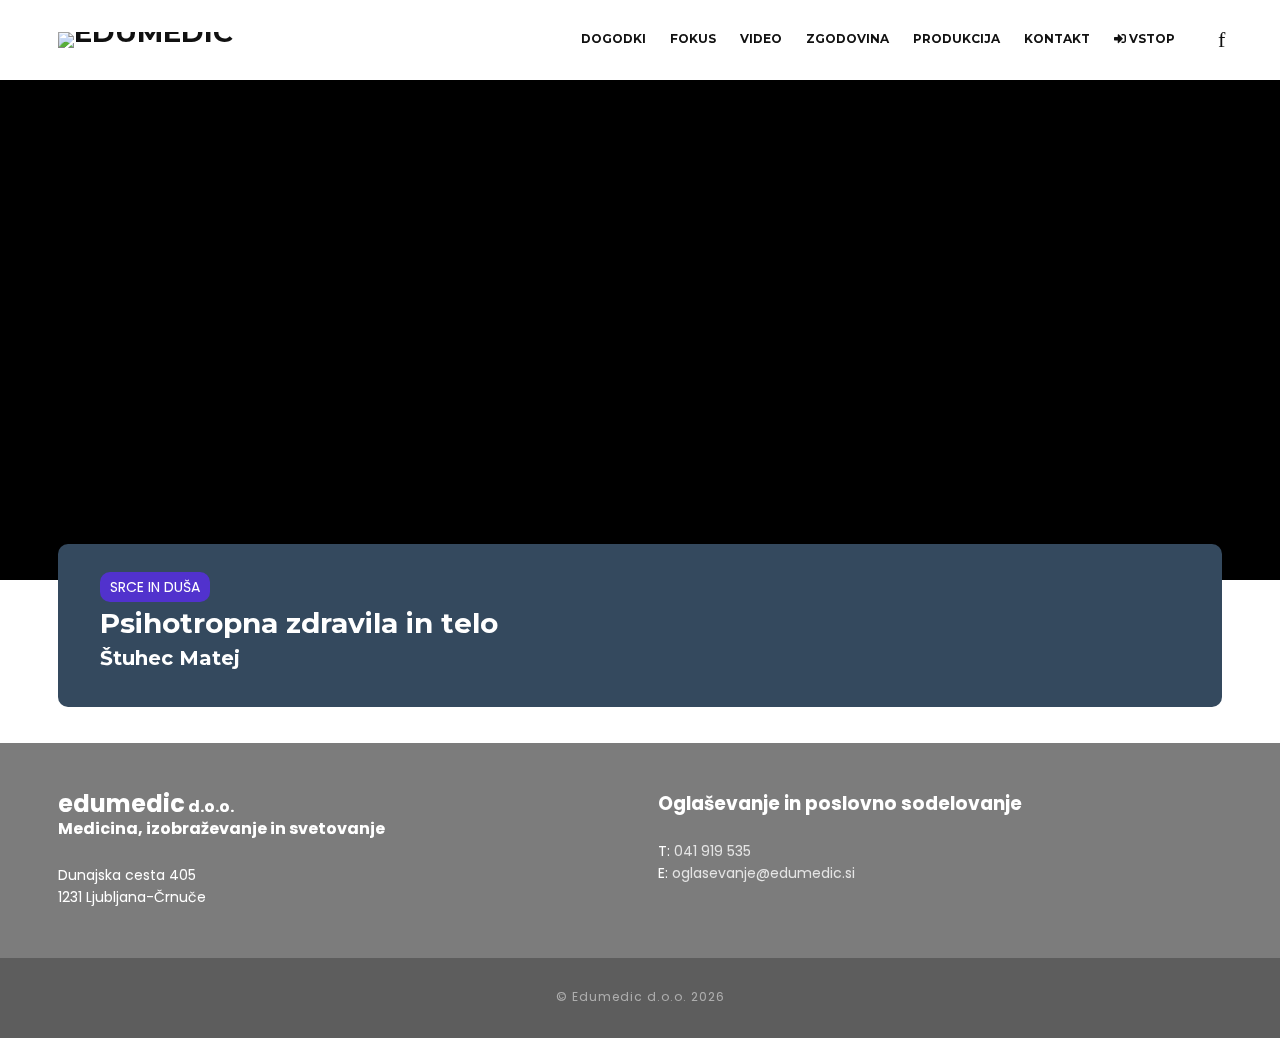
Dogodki (613, 38)
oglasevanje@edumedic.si (763, 873)
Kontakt (1057, 38)
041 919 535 (712, 851)
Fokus (693, 38)
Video (761, 38)
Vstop (1150, 38)
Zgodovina (847, 38)
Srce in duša (155, 587)
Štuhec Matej (170, 658)
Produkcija (956, 38)
